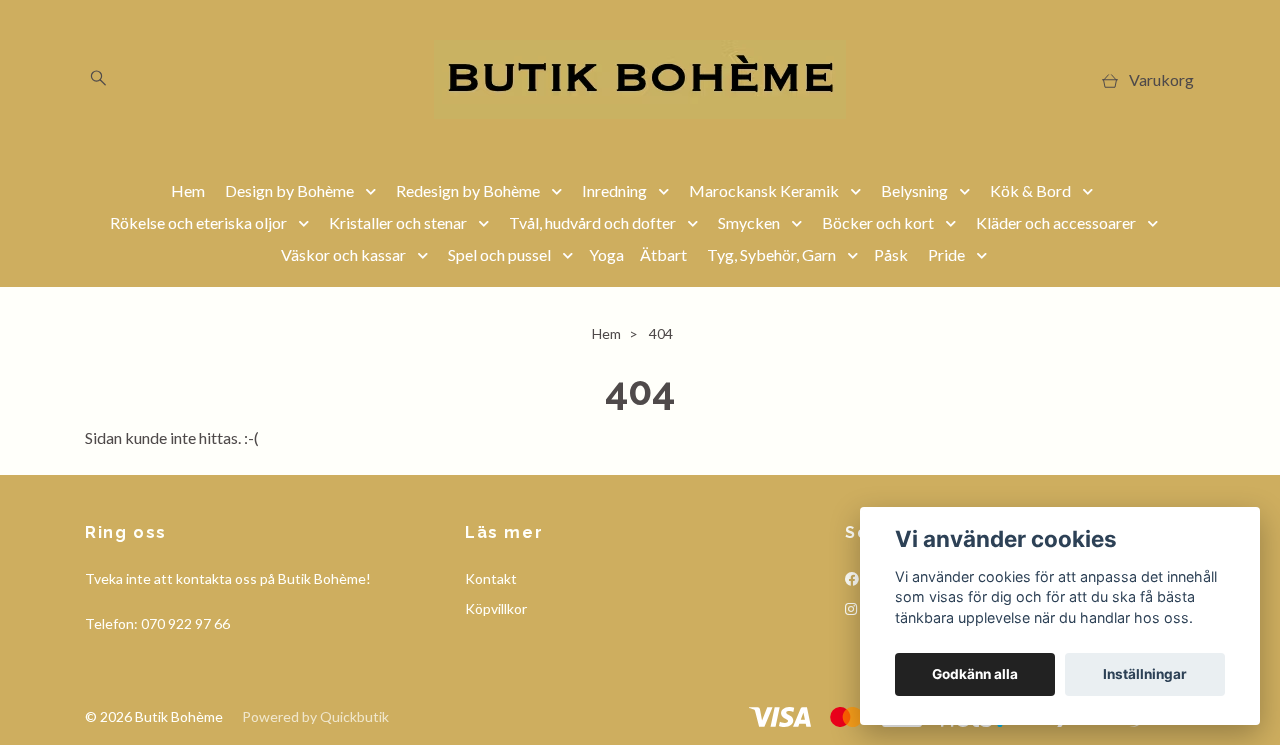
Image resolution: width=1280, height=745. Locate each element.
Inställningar (1145, 674)
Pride (946, 254)
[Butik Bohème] (640, 79)
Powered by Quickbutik (315, 716)
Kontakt (491, 578)
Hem (188, 190)
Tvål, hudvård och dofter (592, 222)
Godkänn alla (975, 674)
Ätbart (663, 254)
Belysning (914, 190)
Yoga (606, 254)
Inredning (614, 190)
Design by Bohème (289, 190)
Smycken (749, 222)
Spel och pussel (499, 254)
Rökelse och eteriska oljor (198, 222)
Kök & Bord (1030, 190)
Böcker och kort (878, 222)
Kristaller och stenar (398, 222)
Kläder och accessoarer (1056, 222)
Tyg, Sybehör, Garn (771, 254)
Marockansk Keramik (764, 190)
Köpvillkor (496, 608)
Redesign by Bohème (468, 190)
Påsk (891, 254)
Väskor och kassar (343, 254)
